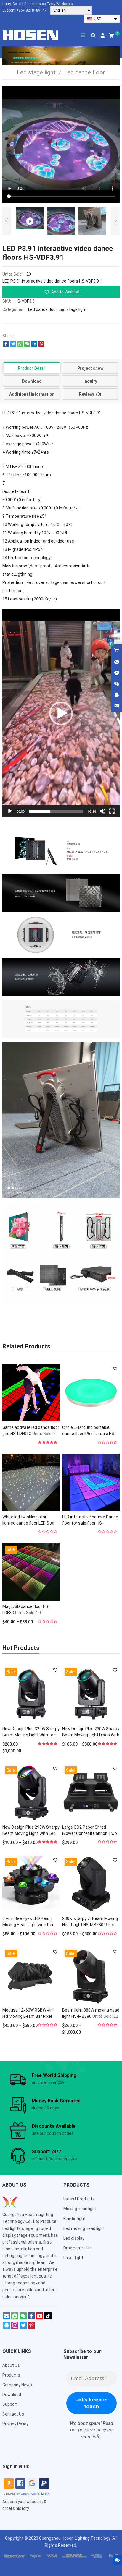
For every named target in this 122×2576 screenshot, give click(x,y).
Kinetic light (74, 2219)
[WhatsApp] (15, 2318)
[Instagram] (15, 2327)
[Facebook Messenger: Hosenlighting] (117, 673)
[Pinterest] (31, 2327)
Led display (74, 2238)
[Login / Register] (103, 35)
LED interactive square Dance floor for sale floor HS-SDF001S (90, 1523)
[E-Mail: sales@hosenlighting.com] (117, 706)
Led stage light (73, 309)
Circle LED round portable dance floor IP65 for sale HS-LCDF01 (89, 1434)
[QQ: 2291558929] (117, 695)
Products (11, 2375)
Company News (17, 2385)
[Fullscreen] (112, 811)
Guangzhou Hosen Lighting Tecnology (75, 2538)
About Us (11, 2365)
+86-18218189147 (31, 10)
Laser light (73, 2258)
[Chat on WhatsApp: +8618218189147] (117, 662)
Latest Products (79, 2199)
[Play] (10, 811)
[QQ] (7, 2327)
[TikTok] (48, 2318)
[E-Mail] (7, 2318)
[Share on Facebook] (6, 345)
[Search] (93, 35)
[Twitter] (23, 2327)
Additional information (32, 394)
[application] (61, 713)
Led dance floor (42, 309)
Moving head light (80, 2209)
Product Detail (32, 368)
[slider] (56, 811)
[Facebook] (31, 2318)
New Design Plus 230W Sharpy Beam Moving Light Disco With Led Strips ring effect (91, 1735)
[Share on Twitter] (13, 345)
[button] (61, 292)
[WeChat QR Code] (117, 684)
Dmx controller (77, 2248)
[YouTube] (40, 2318)
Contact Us (13, 2414)
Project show (90, 368)
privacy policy (92, 2430)
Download (32, 381)
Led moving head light (84, 2228)
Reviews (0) (90, 394)
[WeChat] (23, 2318)
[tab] (32, 368)
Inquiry (90, 381)
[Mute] (102, 811)
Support (10, 2404)
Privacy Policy (15, 2424)
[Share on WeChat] (27, 345)
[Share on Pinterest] (41, 345)
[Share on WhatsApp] (20, 345)
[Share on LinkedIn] (34, 345)
